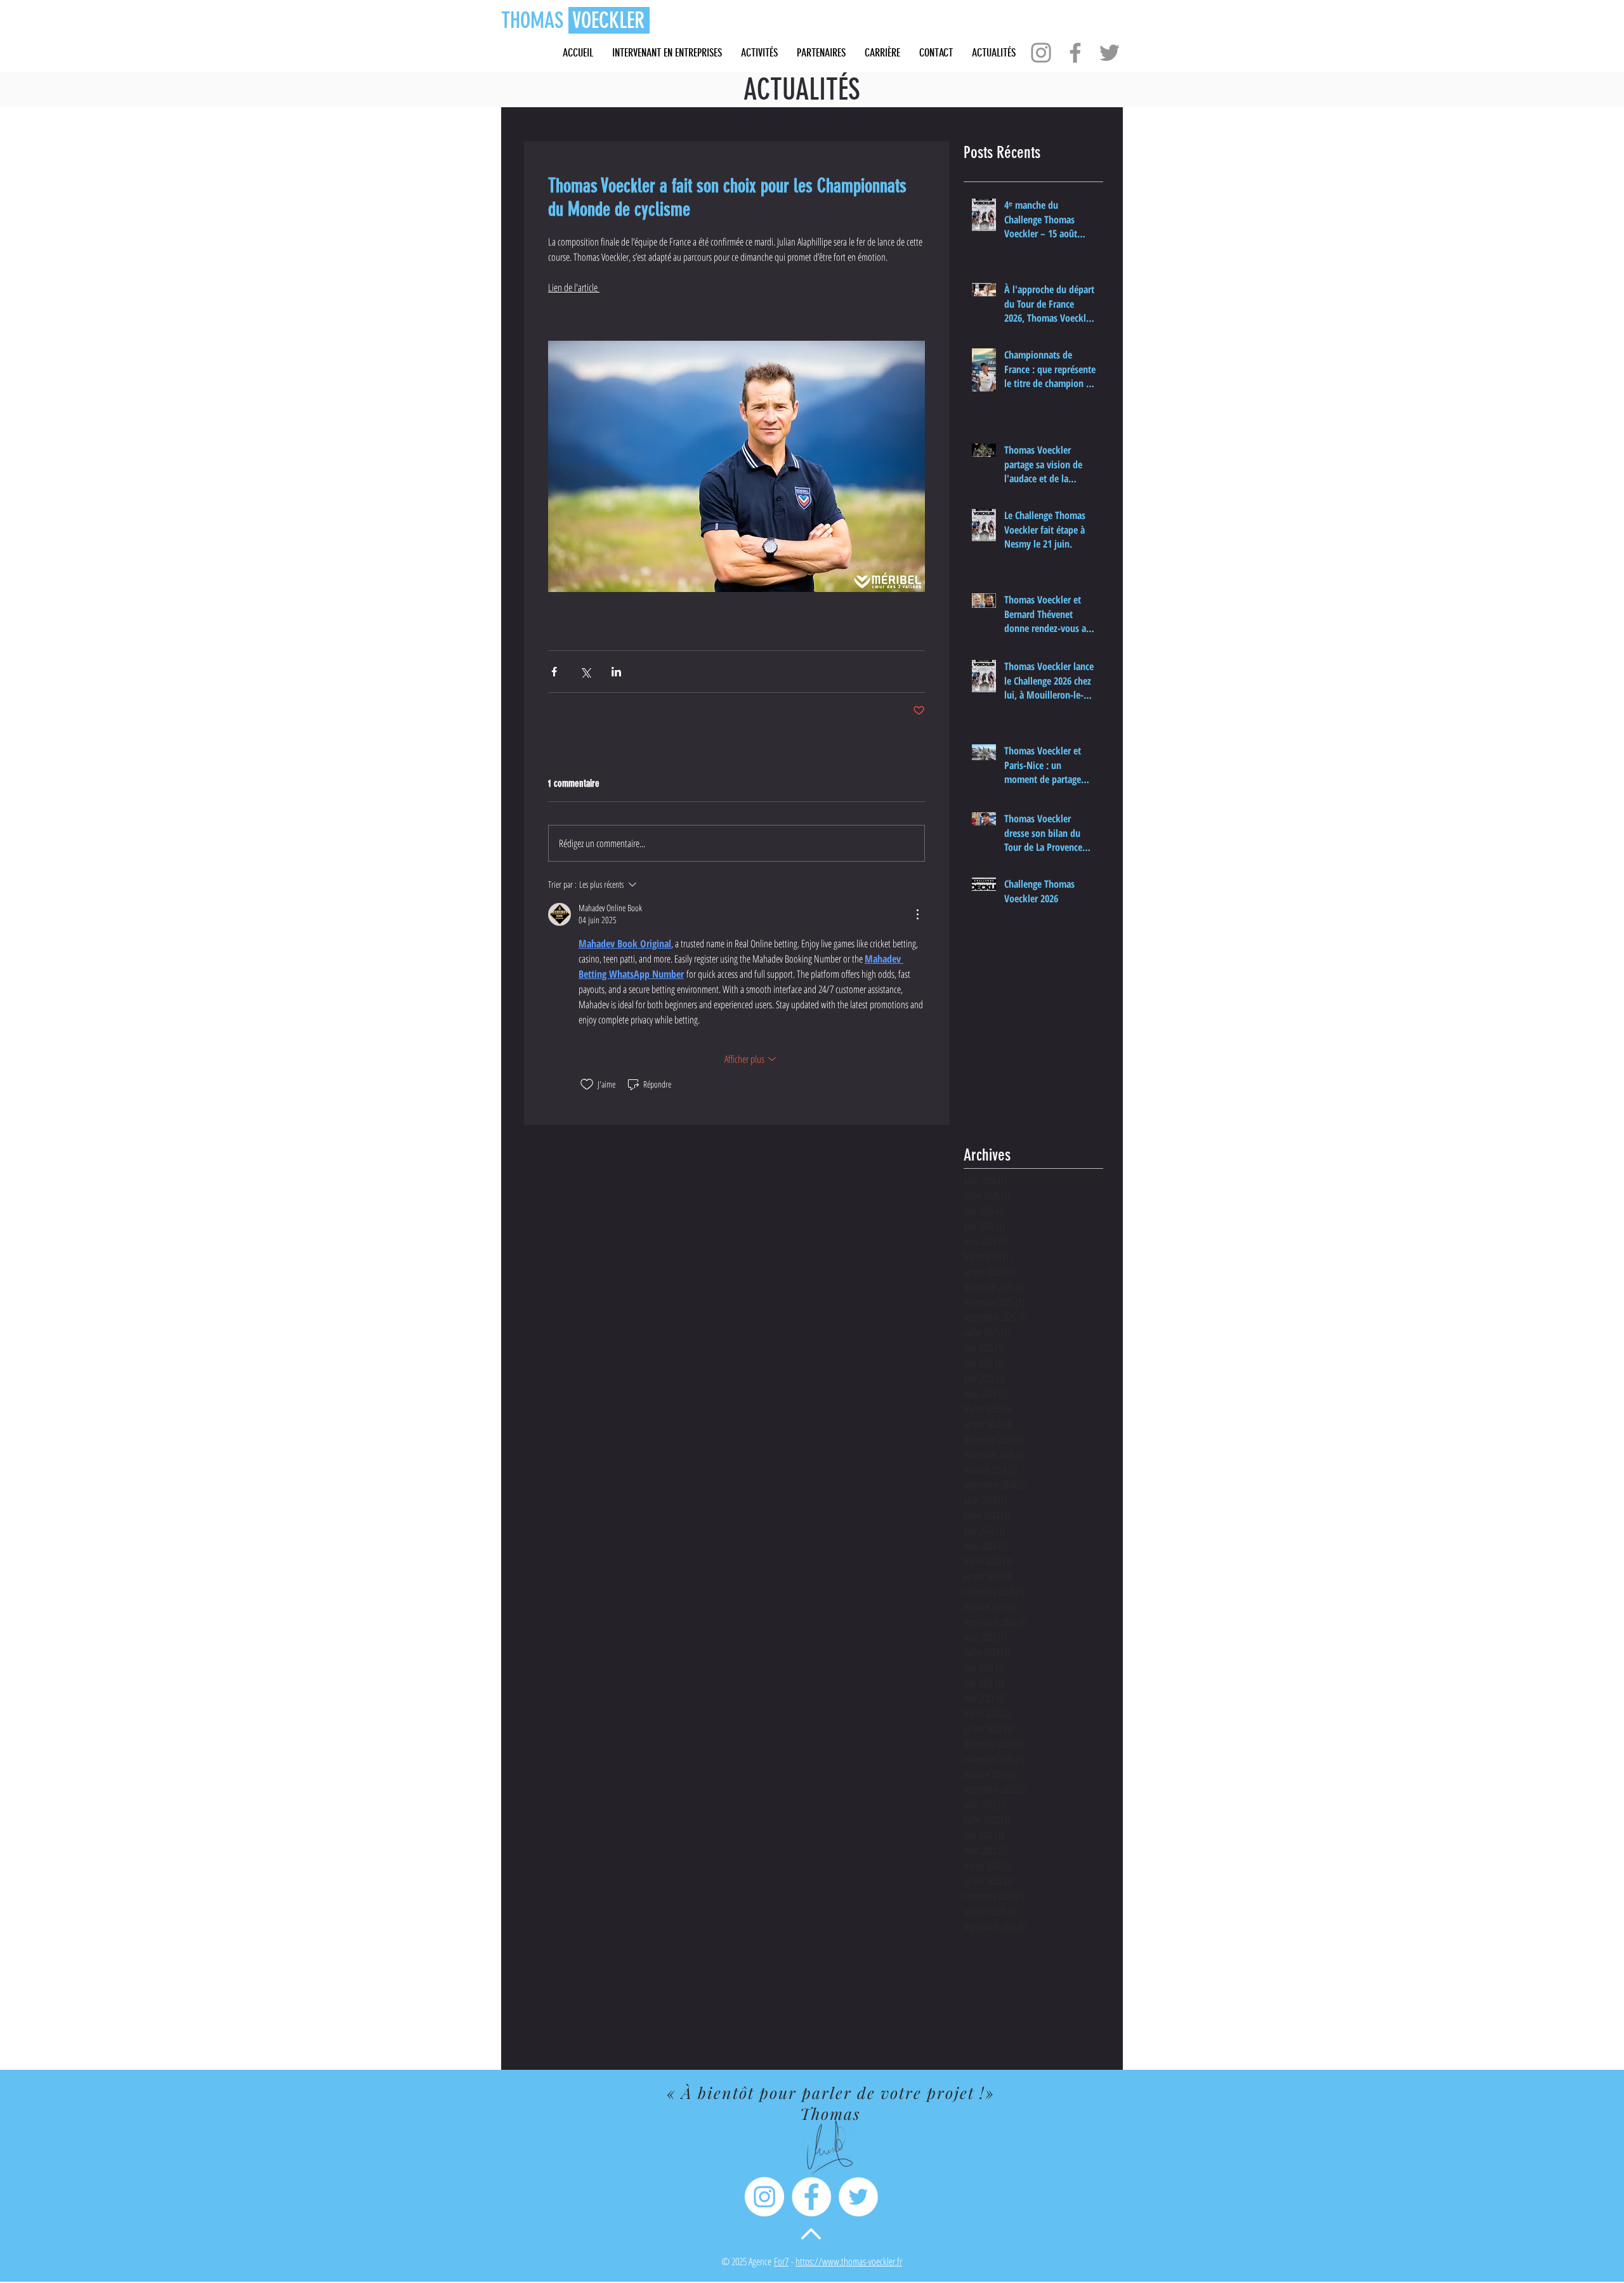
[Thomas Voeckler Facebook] (811, 2197)
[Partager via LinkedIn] (616, 672)
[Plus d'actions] (917, 914)
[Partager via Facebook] (554, 672)
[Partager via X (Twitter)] (585, 672)
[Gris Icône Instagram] (1041, 53)
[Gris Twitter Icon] (1110, 53)
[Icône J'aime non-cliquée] (587, 1084)
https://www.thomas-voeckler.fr (849, 2261)
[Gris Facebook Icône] (1075, 53)
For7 (781, 2261)
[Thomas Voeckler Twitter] (858, 2197)
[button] (882, 53)
